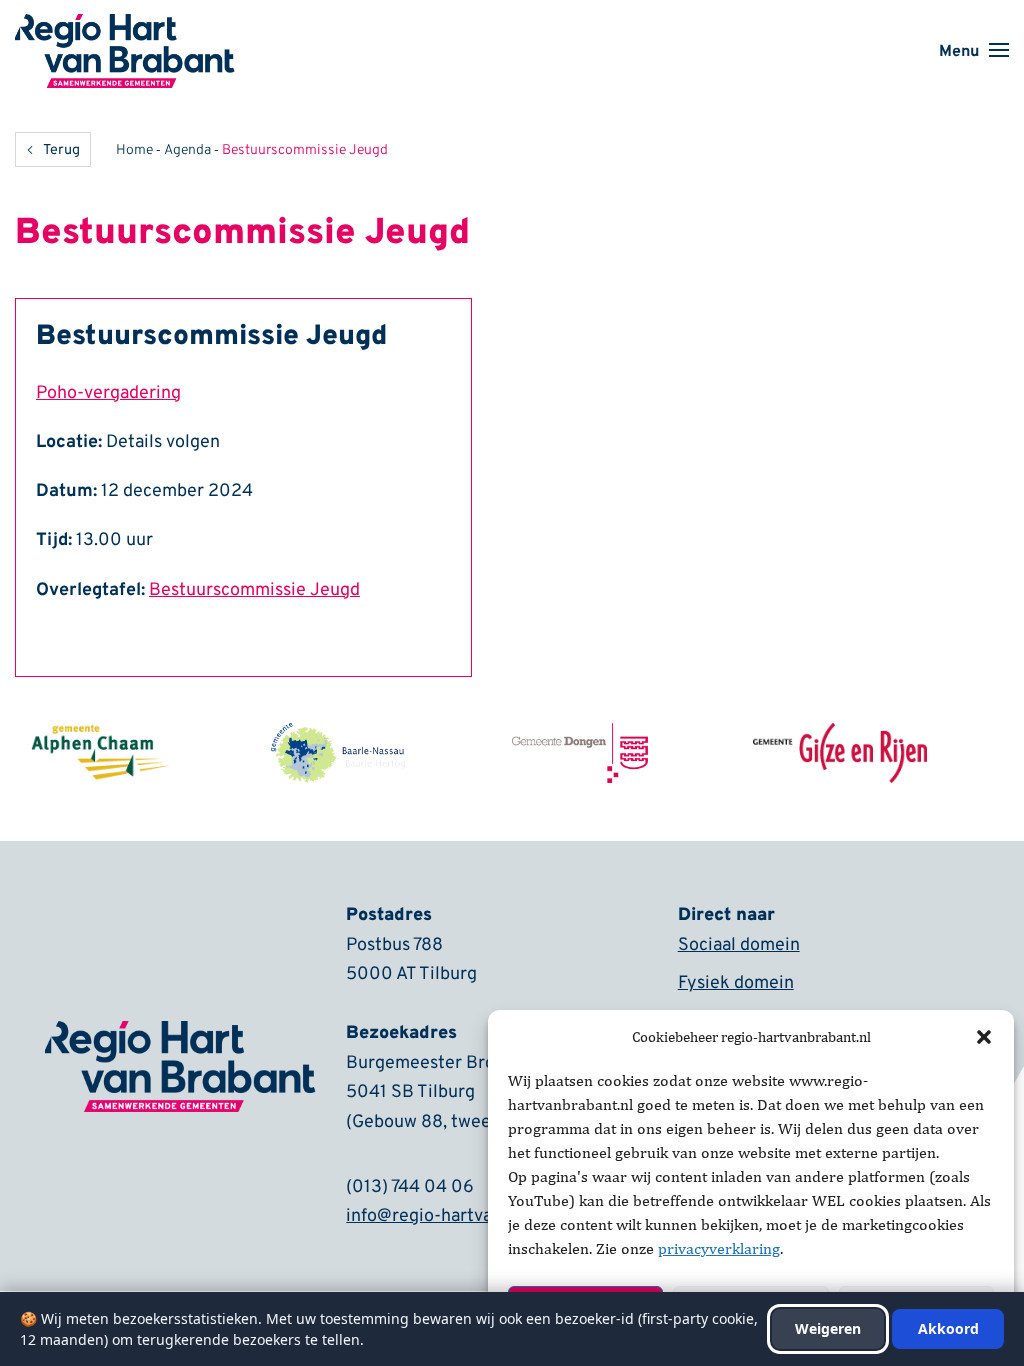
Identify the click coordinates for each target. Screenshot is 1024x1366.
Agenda (187, 150)
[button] (984, 1037)
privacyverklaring (719, 1248)
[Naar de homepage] (125, 27)
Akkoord (948, 1328)
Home (134, 150)
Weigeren (828, 1328)
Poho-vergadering (108, 393)
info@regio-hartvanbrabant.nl (464, 1216)
